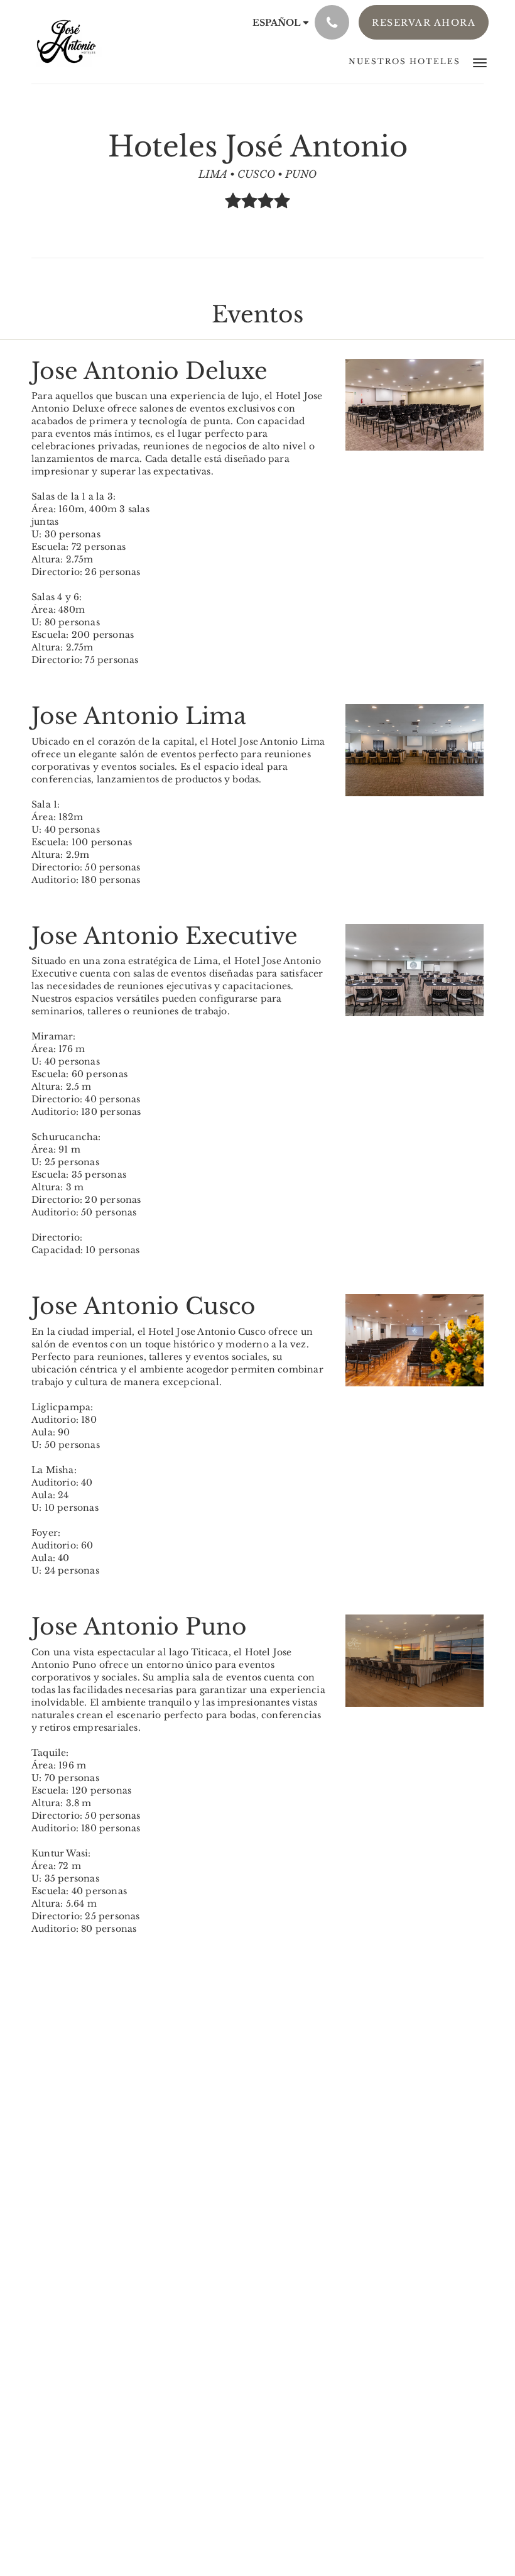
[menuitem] (404, 62)
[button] (480, 62)
